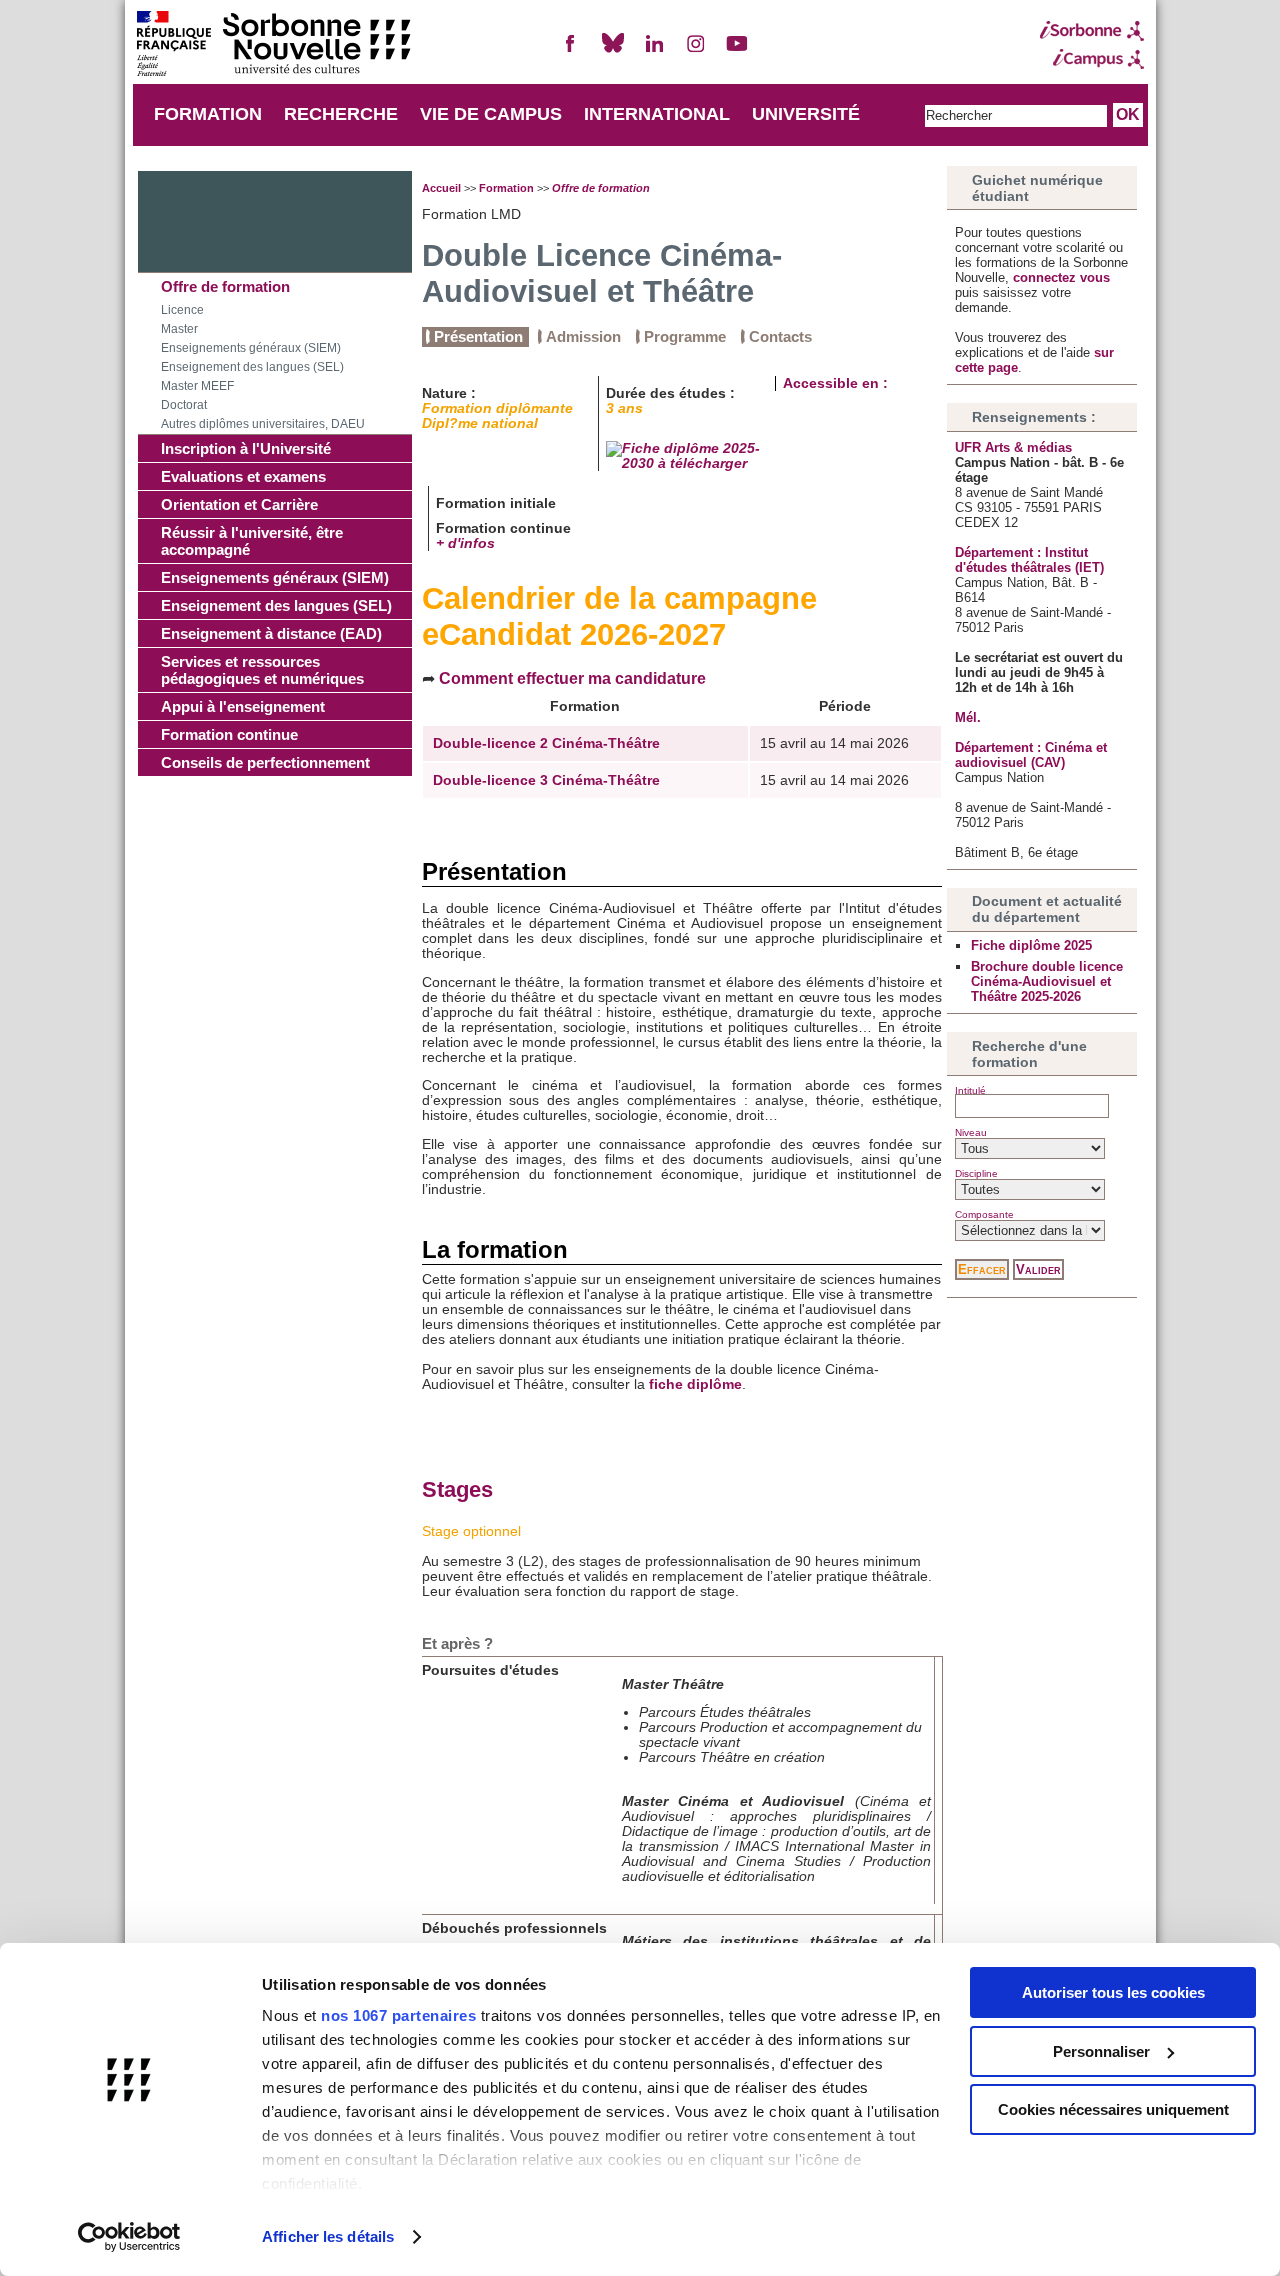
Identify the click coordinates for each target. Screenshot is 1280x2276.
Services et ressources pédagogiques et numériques (262, 670)
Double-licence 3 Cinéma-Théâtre (546, 780)
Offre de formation (225, 286)
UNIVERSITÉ (806, 114)
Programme (685, 336)
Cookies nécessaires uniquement (1113, 2109)
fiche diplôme (695, 1384)
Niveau (971, 1132)
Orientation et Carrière (239, 504)
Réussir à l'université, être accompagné (252, 541)
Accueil (441, 188)
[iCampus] (1092, 59)
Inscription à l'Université (246, 448)
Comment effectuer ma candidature (572, 678)
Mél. (968, 717)
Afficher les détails (328, 2236)
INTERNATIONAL (657, 114)
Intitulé (970, 1090)
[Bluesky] (613, 51)
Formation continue (229, 734)
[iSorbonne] (1092, 31)
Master (179, 329)
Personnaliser (1101, 2051)
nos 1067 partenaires (398, 2015)
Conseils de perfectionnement (265, 762)
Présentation (478, 336)
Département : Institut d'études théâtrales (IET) (1029, 560)
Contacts (780, 336)
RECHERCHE (341, 114)
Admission (583, 336)
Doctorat (184, 405)
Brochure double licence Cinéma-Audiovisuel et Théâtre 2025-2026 (1047, 981)
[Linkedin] (654, 51)
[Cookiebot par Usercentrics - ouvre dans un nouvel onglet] (129, 2237)
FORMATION (208, 114)
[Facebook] (571, 51)
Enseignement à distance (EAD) (271, 633)
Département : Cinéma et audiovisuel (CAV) (1031, 755)
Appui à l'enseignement (243, 706)
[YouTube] (737, 51)
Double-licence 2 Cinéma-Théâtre (546, 743)
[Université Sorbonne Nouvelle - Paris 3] (273, 45)
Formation (506, 188)
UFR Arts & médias (1013, 447)
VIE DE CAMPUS (491, 114)
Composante (984, 1214)
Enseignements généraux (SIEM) (251, 348)
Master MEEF (197, 386)
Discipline (976, 1173)
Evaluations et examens (243, 476)
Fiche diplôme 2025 (1031, 945)
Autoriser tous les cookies (1113, 1992)
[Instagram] (696, 51)
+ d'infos (465, 543)
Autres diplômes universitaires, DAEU (263, 424)
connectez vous (1061, 277)
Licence (182, 310)
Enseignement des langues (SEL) (252, 367)
